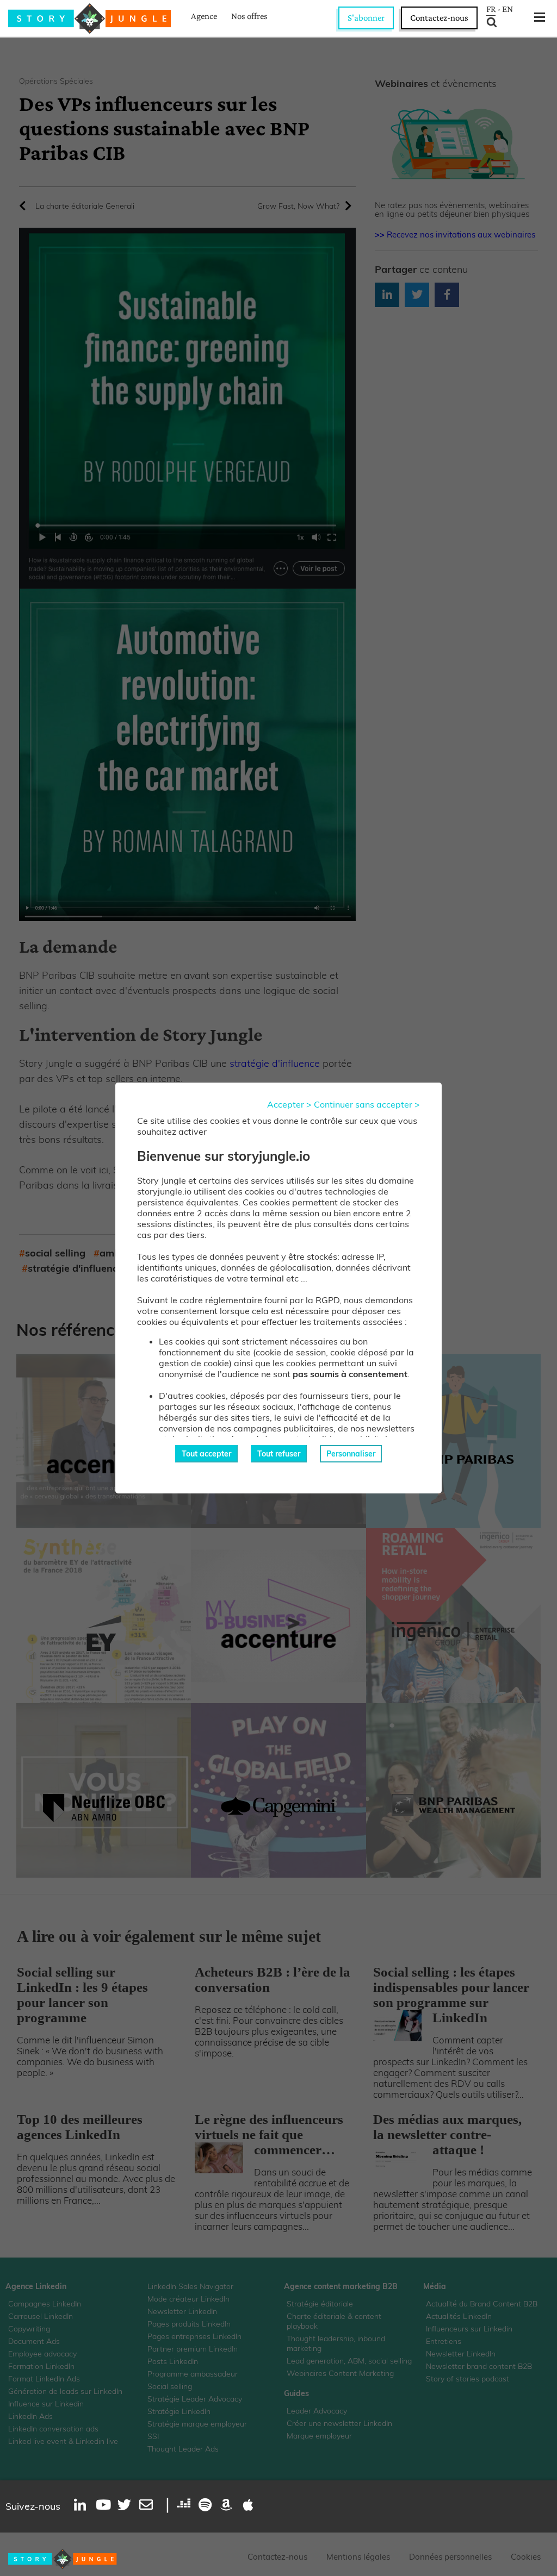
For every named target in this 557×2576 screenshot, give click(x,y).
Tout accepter (206, 1454)
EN (508, 9)
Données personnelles (450, 2557)
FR (491, 9)
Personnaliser (351, 1454)
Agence (204, 16)
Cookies (526, 2557)
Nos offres (249, 16)
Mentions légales (358, 2557)
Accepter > (289, 1104)
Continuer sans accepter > (367, 1104)
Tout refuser (279, 1454)
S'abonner (366, 18)
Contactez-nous (439, 18)
